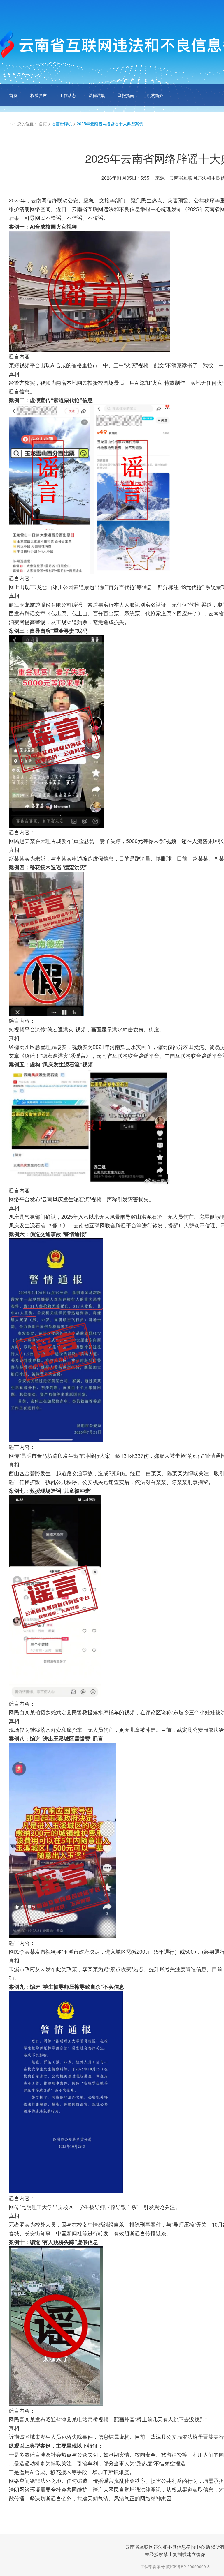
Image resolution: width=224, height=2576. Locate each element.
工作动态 (68, 95)
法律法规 (97, 95)
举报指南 (126, 95)
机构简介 (155, 95)
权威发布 (38, 95)
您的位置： (27, 123)
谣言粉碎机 (62, 123)
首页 (13, 95)
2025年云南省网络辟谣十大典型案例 (110, 123)
